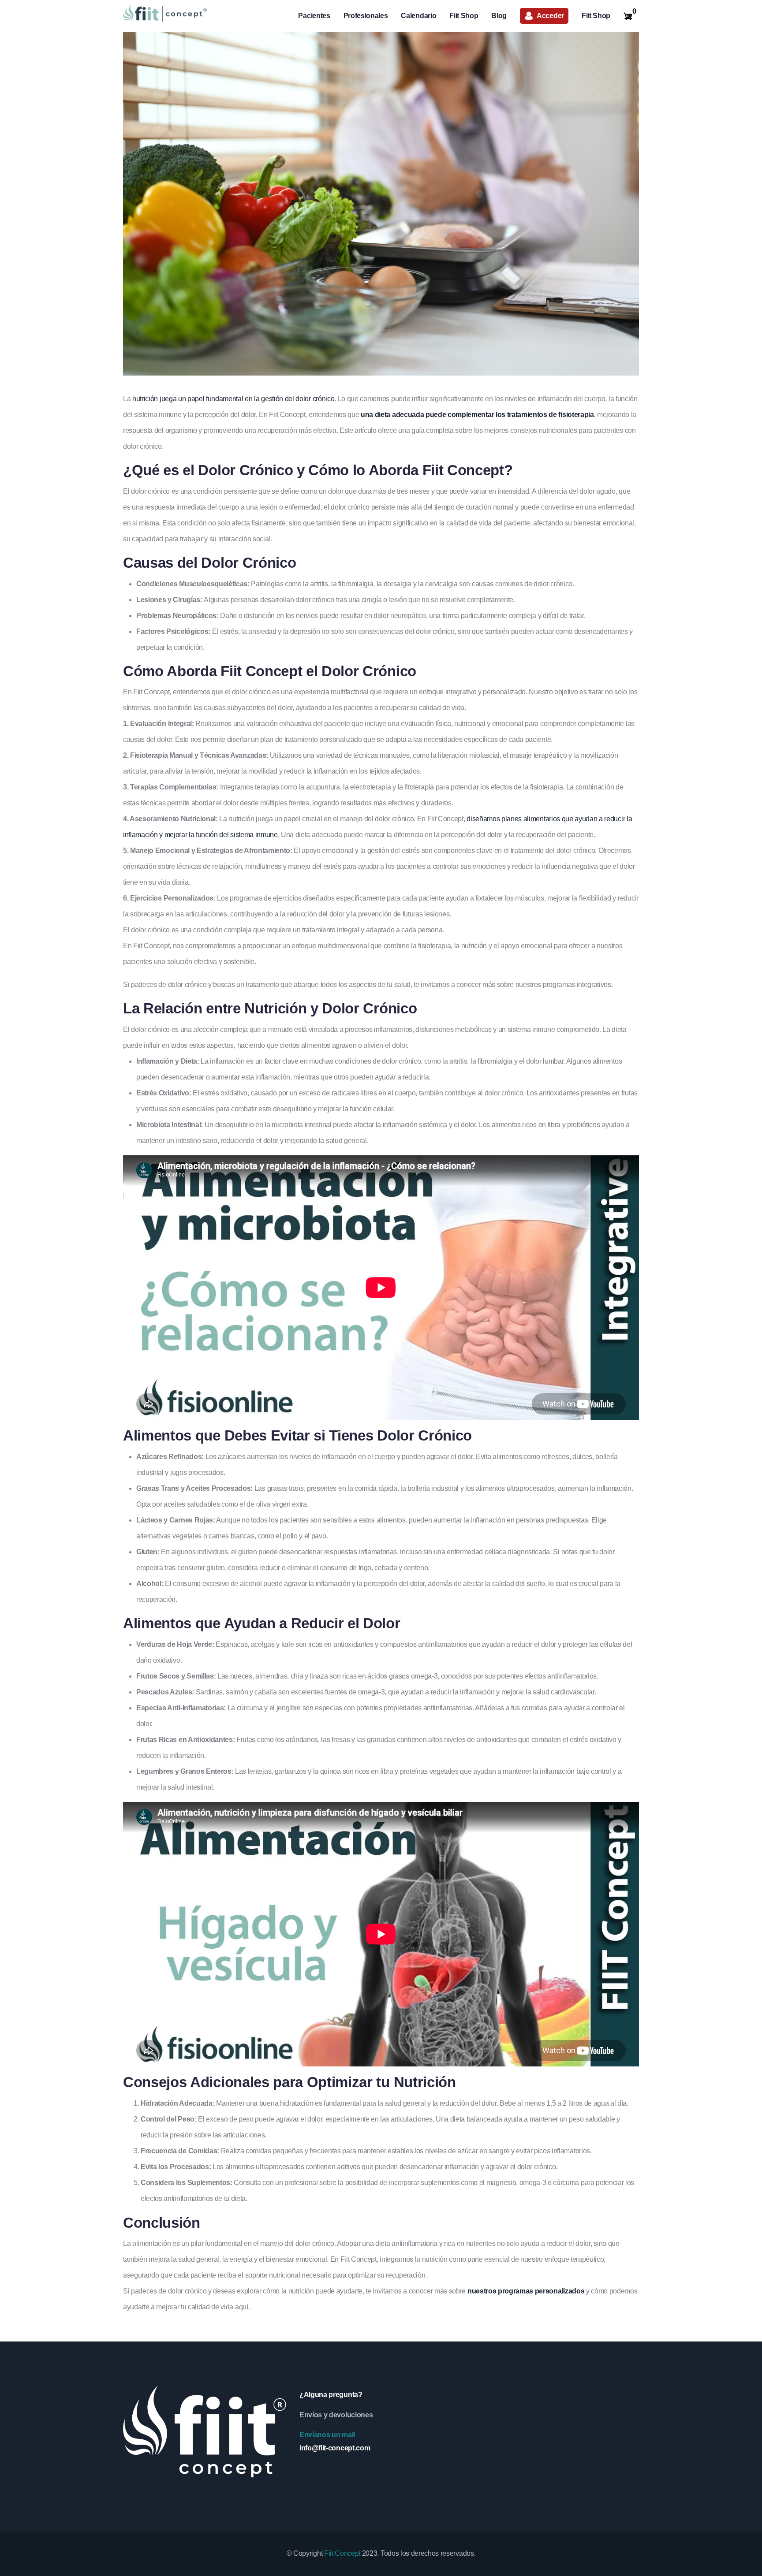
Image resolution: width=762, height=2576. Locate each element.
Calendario (418, 16)
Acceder (550, 16)
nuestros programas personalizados (526, 2291)
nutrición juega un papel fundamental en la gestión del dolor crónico (232, 399)
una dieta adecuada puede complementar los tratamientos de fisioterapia (477, 415)
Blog (499, 16)
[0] (628, 16)
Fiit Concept (342, 2553)
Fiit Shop (464, 16)
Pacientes (314, 16)
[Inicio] (165, 13)
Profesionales (366, 16)
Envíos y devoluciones (336, 2415)
